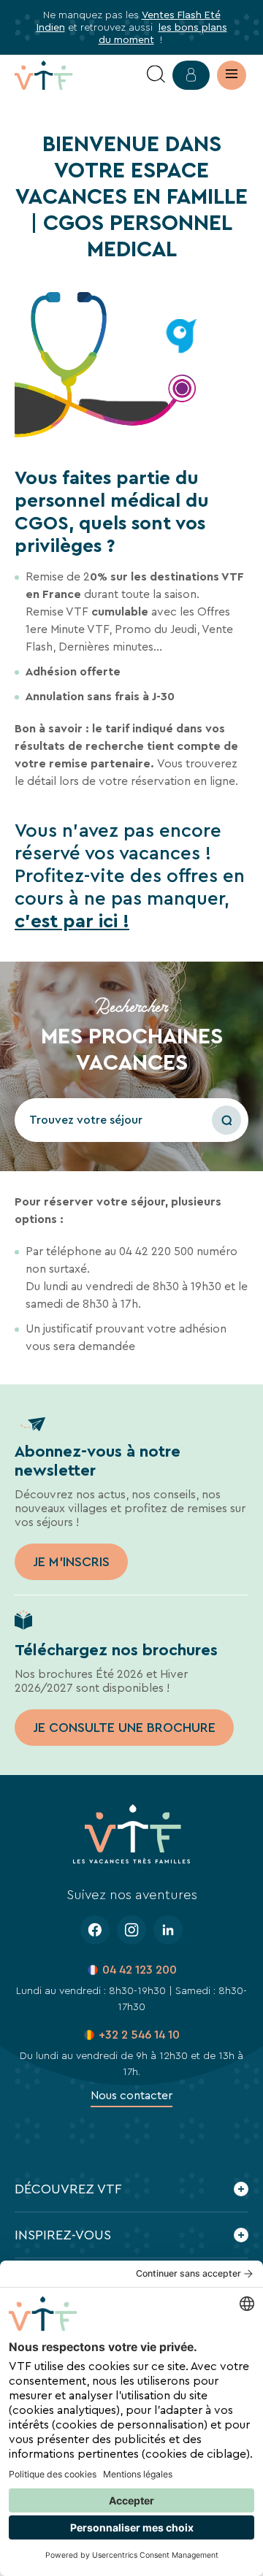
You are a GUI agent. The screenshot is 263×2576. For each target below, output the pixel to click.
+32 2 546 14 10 (139, 2035)
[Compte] (191, 75)
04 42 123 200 (140, 1970)
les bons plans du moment (163, 33)
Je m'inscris (71, 1562)
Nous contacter (131, 2095)
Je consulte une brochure (124, 1728)
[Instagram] (131, 1930)
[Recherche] (226, 1120)
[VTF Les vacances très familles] (73, 75)
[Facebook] (95, 1930)
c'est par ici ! (72, 921)
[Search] (156, 75)
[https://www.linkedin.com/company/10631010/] (168, 1930)
